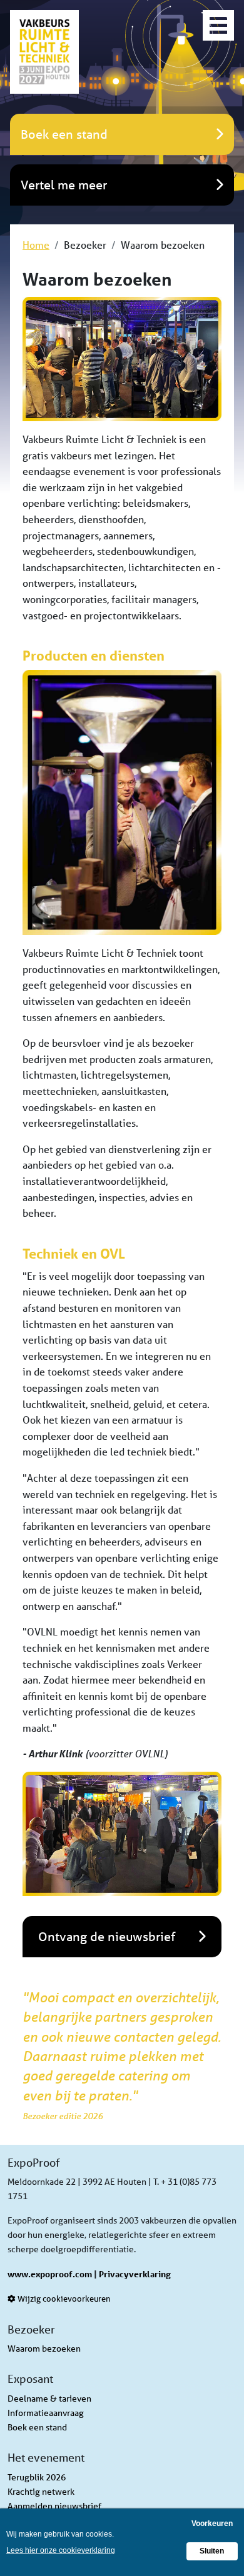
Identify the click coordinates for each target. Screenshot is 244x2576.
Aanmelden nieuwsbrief (54, 2506)
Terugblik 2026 (37, 2477)
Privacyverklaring (135, 2274)
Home (36, 245)
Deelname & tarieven (49, 2399)
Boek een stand (37, 2427)
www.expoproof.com (50, 2274)
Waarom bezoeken (44, 2349)
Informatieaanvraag (46, 2413)
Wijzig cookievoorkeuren (63, 2299)
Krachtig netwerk (41, 2492)
